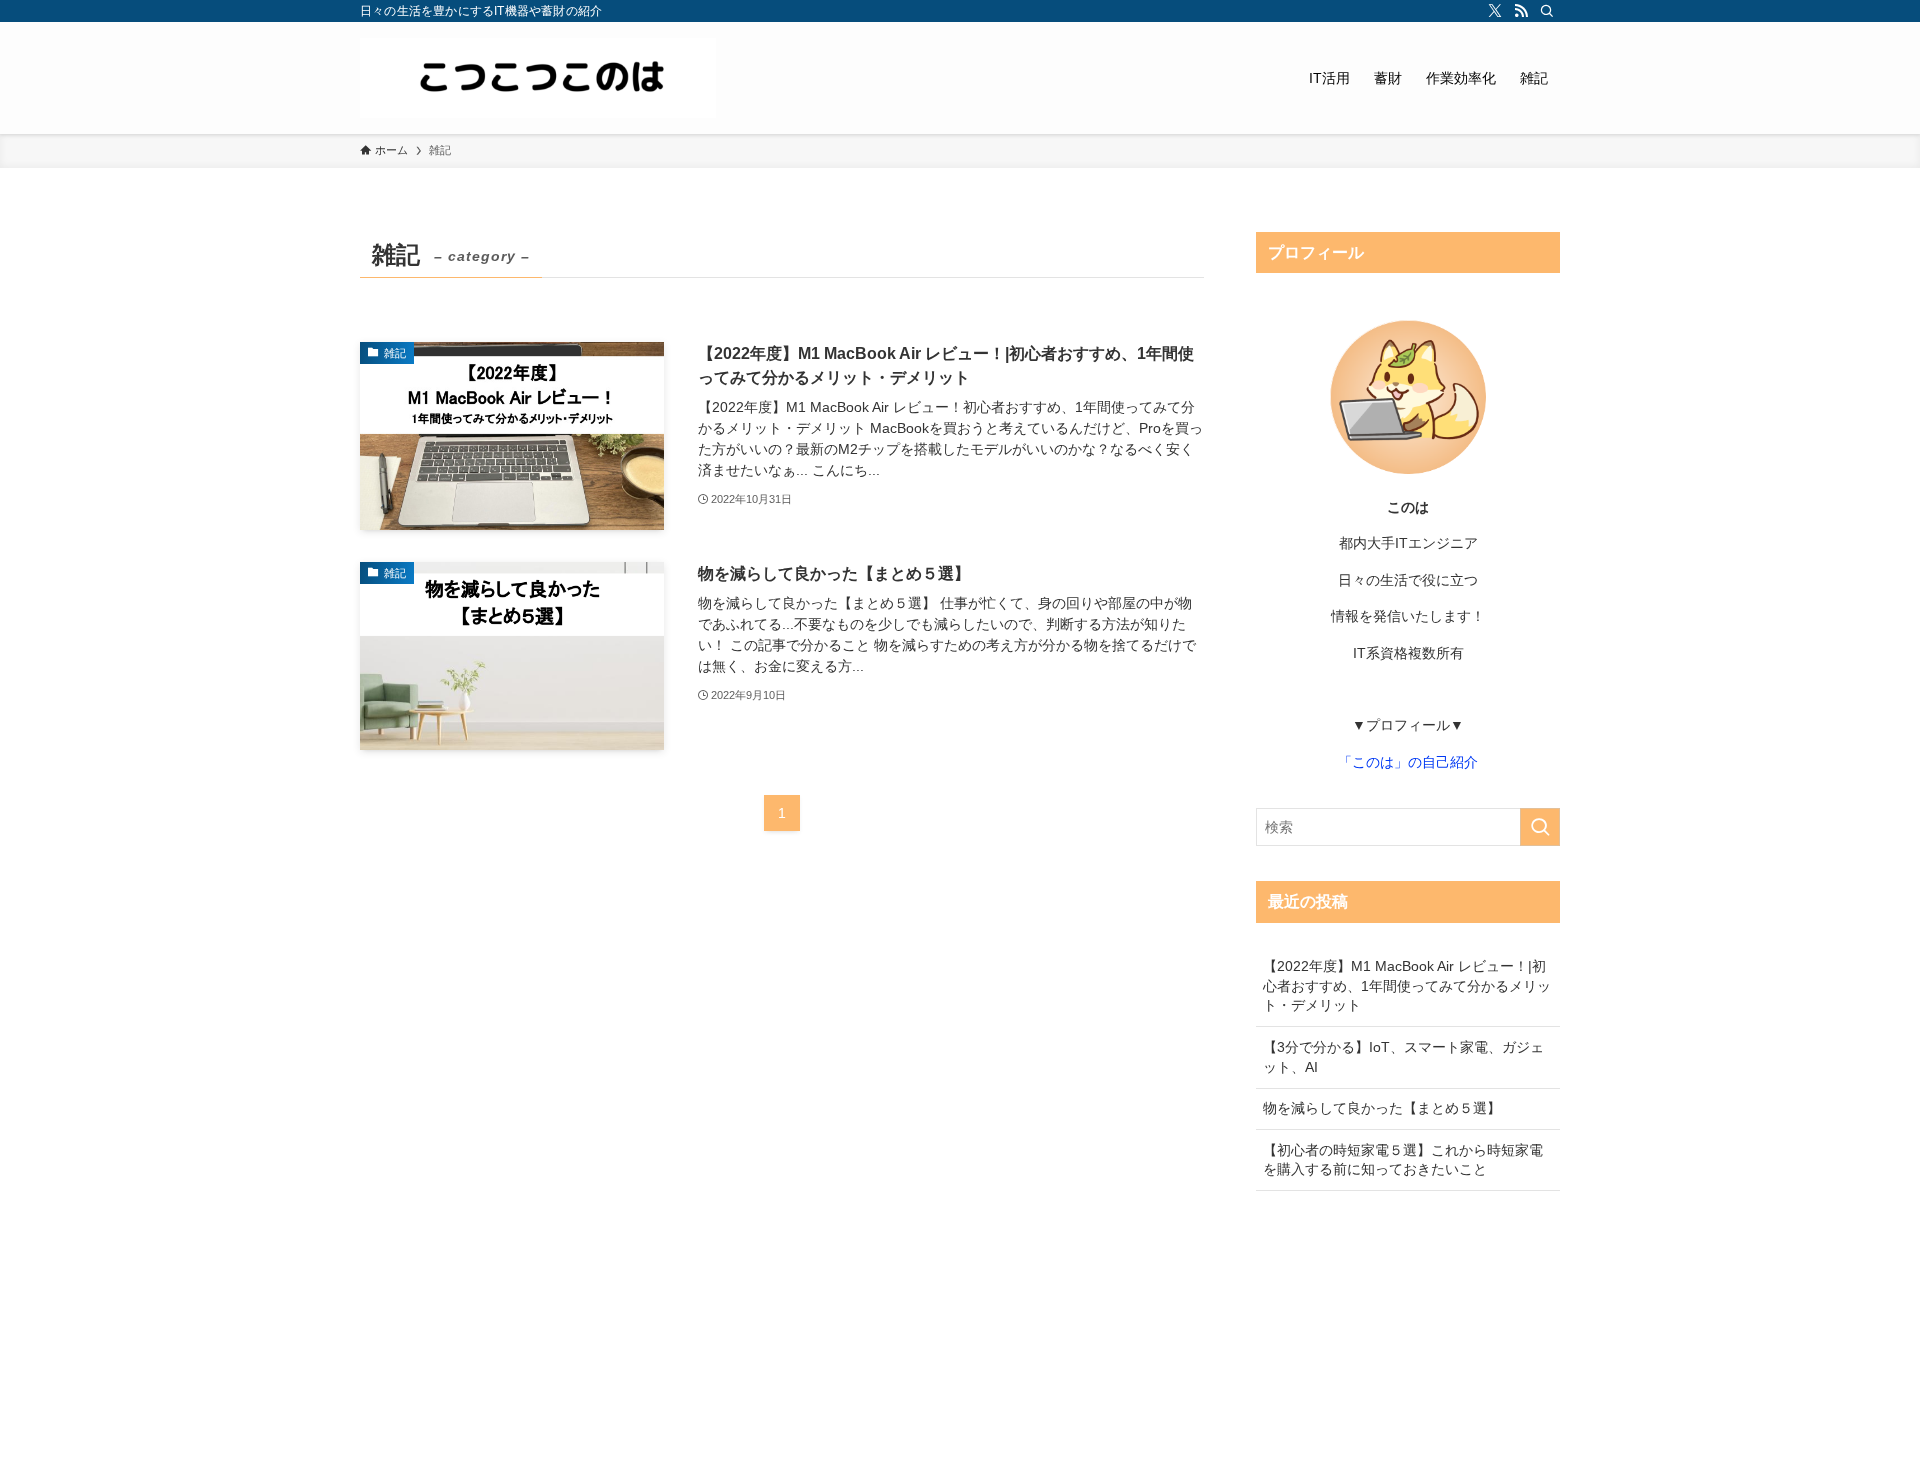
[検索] (1547, 11)
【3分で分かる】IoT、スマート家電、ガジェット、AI (1403, 1057)
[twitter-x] (1495, 11)
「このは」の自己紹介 (1408, 762)
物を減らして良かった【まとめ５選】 (1382, 1108)
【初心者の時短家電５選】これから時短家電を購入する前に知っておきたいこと (1403, 1160)
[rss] (1521, 11)
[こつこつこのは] (538, 78)
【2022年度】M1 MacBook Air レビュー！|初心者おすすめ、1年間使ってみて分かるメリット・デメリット (1407, 985)
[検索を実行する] (1540, 827)
